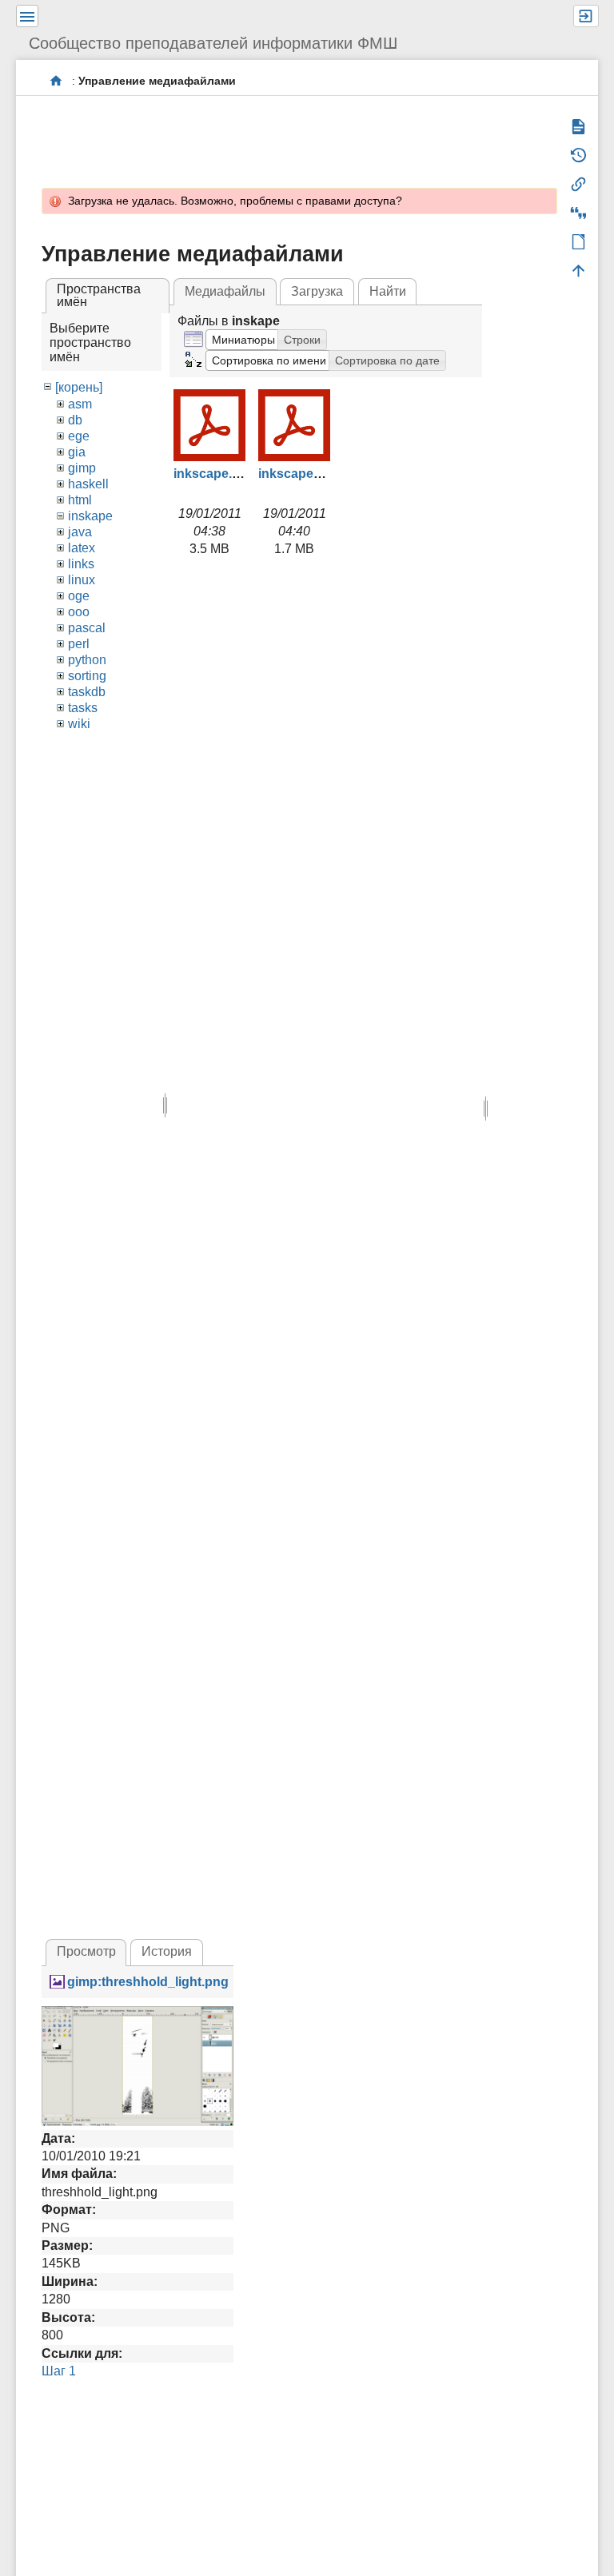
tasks (83, 708)
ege (79, 436)
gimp (82, 468)
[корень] (79, 387)
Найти (388, 291)
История (167, 1951)
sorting (87, 676)
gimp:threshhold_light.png (148, 1982)
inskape (90, 516)
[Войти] (586, 16)
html (80, 500)
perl (79, 644)
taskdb (87, 692)
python (87, 660)
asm (80, 404)
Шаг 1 (59, 2371)
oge (79, 596)
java (80, 532)
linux (82, 580)
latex (82, 548)
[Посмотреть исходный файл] (138, 2065)
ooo (79, 612)
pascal (87, 628)
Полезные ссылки (56, 80)
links (81, 564)
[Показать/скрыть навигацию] (27, 16)
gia (77, 452)
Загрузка (317, 291)
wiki (79, 724)
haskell (88, 484)
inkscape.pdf (213, 474)
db (75, 420)
